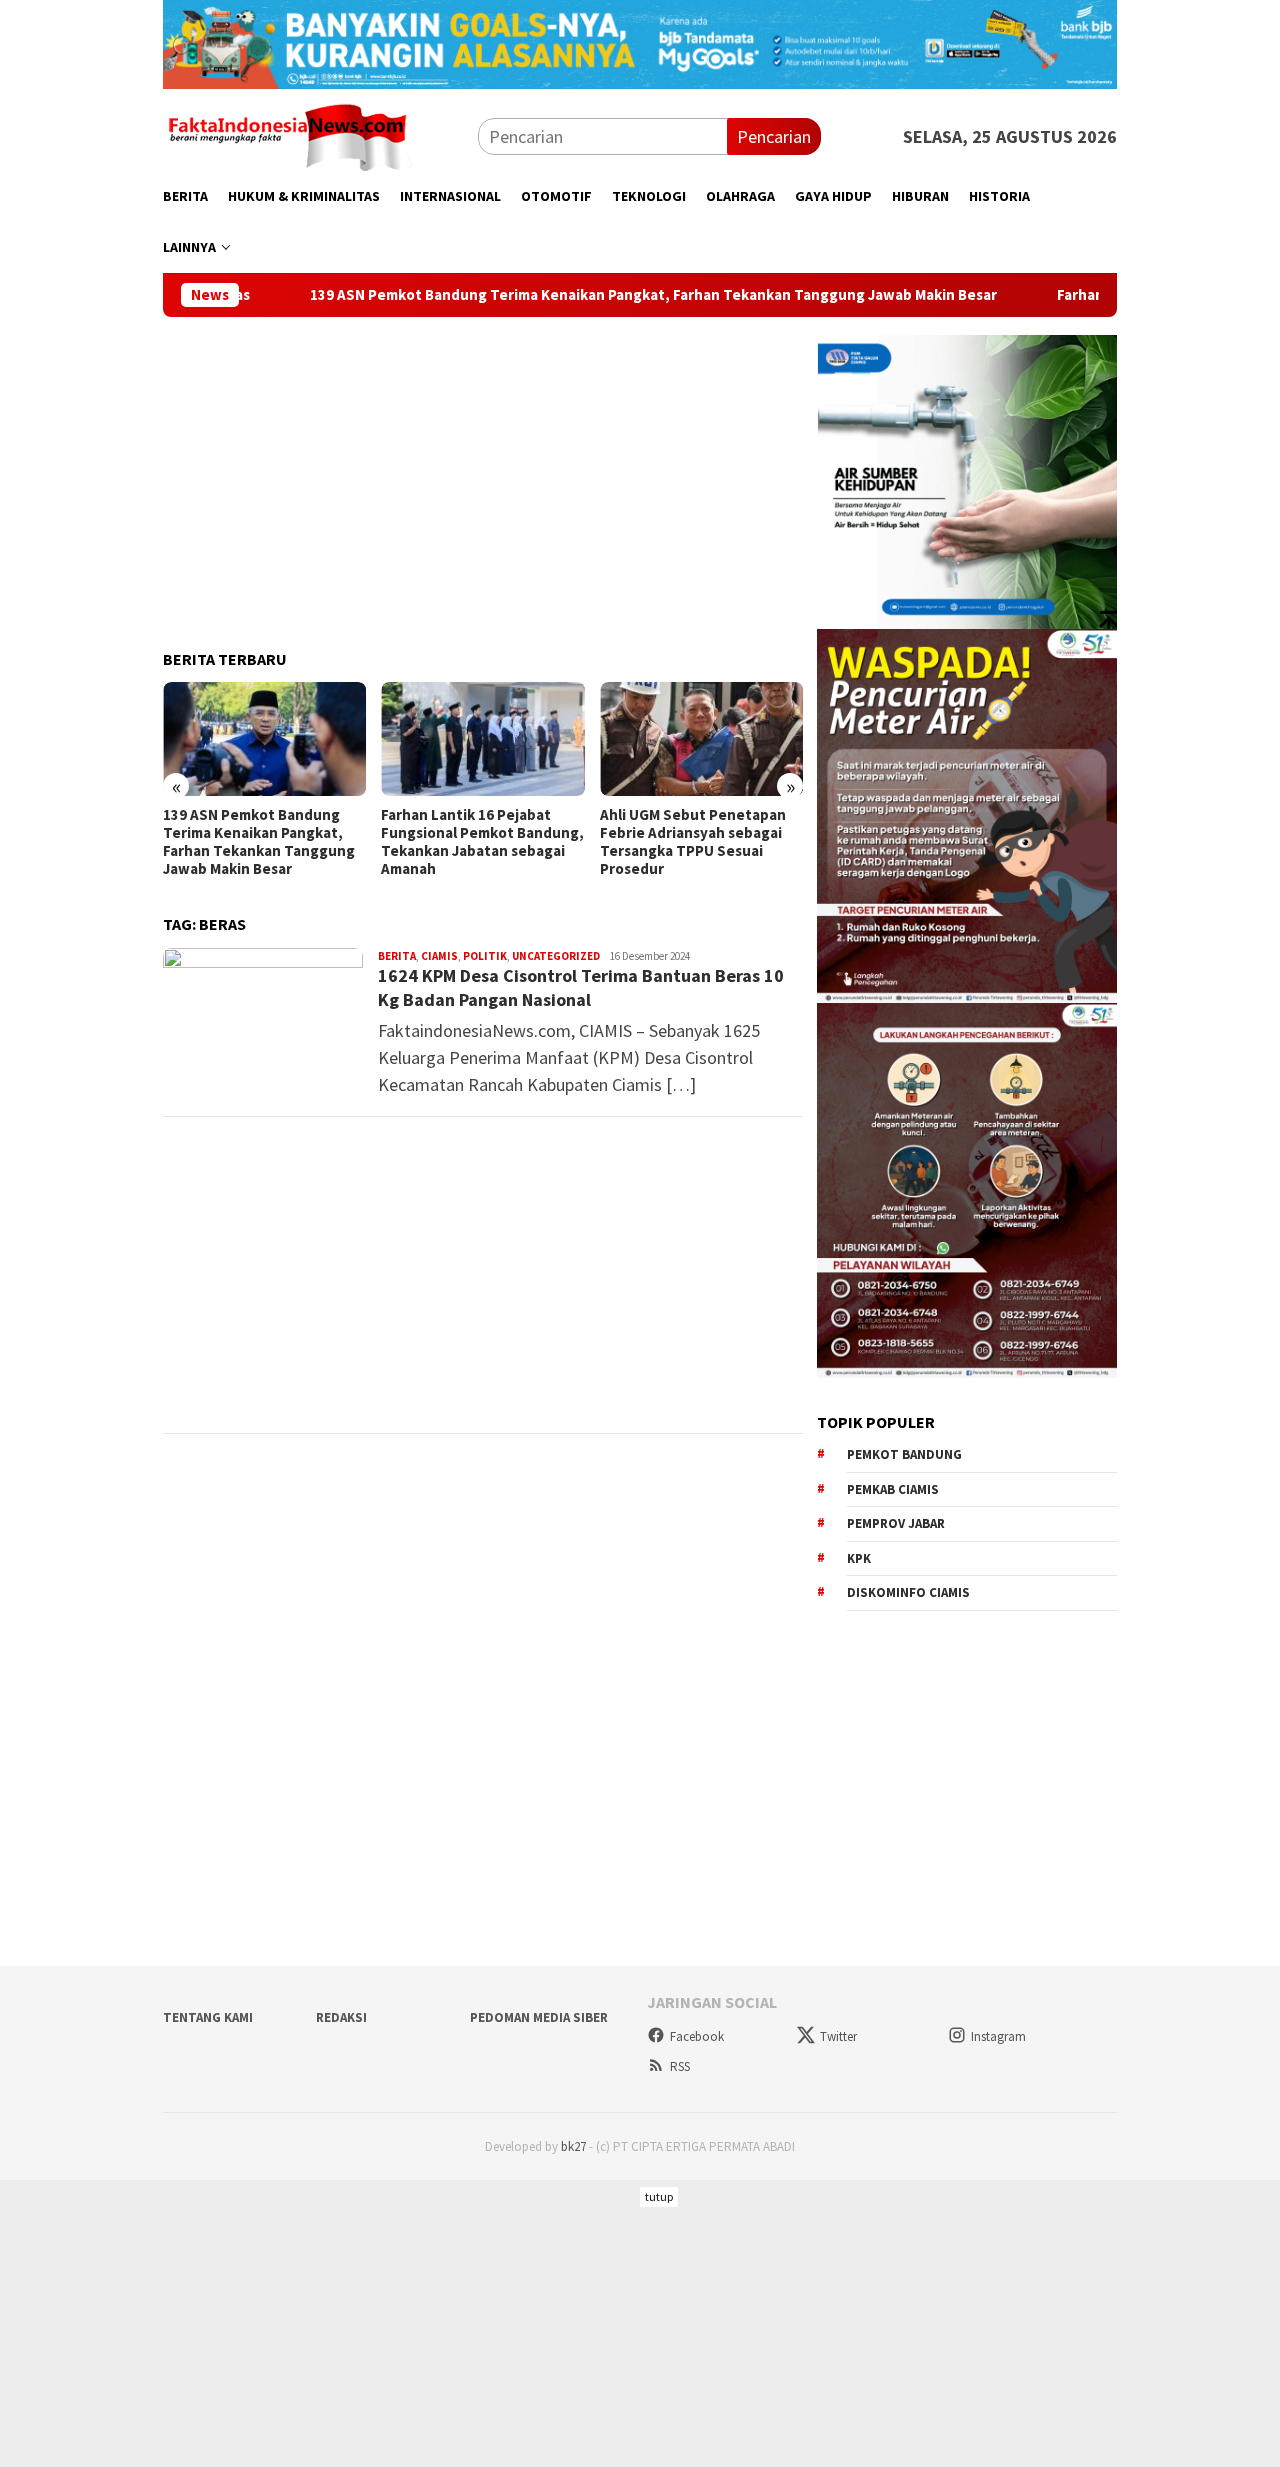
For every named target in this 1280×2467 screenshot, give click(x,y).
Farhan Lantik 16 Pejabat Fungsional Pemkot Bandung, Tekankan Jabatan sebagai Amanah (264, 842)
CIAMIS (439, 956)
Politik (485, 956)
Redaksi (341, 2017)
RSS (680, 2066)
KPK (859, 1558)
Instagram (998, 2036)
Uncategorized (556, 956)
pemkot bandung (904, 1454)
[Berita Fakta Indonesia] (288, 134)
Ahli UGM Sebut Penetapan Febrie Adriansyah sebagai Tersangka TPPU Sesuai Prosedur (474, 842)
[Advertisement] (483, 475)
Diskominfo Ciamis (908, 1592)
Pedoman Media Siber (539, 2017)
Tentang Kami (208, 2017)
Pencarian (774, 136)
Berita (397, 956)
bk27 (573, 2146)
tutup (659, 2196)
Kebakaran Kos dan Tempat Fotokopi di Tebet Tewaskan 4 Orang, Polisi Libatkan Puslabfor (699, 842)
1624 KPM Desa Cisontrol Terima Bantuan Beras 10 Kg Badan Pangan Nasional (581, 987)
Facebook (697, 2036)
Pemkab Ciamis (893, 1489)
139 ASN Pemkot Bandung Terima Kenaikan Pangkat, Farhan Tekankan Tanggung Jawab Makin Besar (547, 295)
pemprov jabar (896, 1523)
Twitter (838, 2036)
